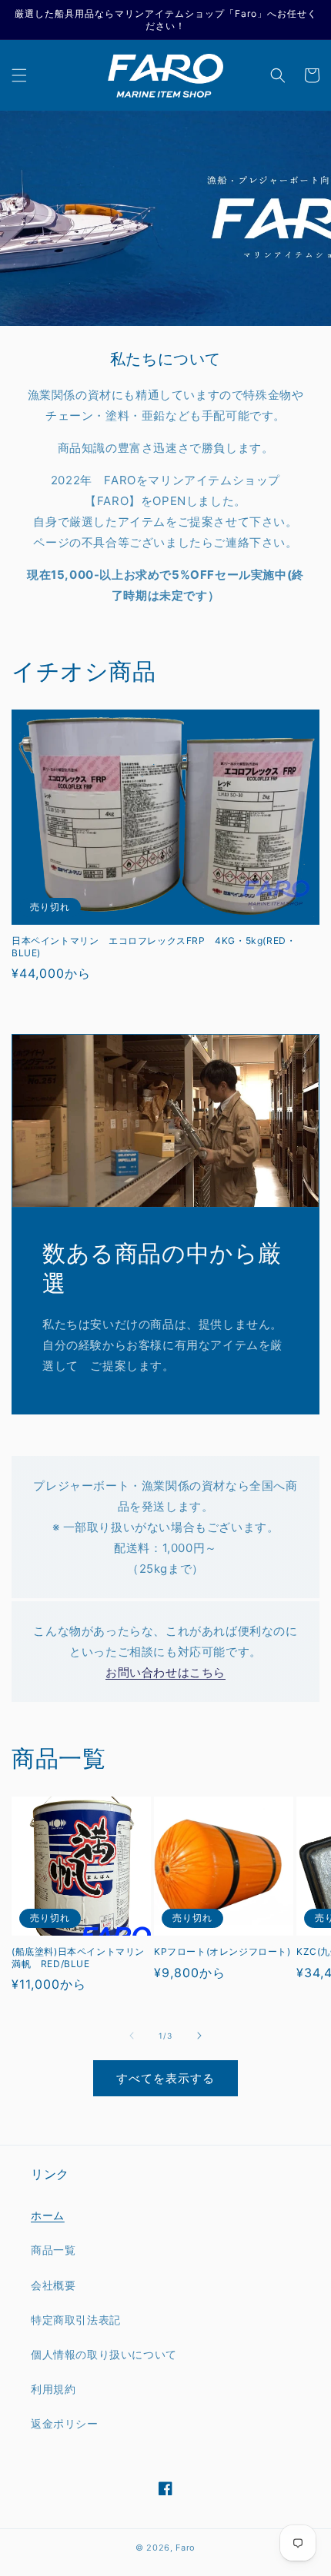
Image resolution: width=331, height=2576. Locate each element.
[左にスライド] (132, 2036)
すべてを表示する (165, 2078)
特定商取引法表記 (76, 2320)
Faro (186, 2548)
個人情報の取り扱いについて (104, 2354)
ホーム (48, 2215)
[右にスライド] (199, 2036)
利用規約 (53, 2389)
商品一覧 (53, 2250)
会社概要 (53, 2285)
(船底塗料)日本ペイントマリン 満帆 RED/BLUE (81, 1958)
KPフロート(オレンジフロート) (222, 1951)
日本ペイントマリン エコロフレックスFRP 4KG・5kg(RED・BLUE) (154, 947)
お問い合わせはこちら (165, 1672)
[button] (19, 75)
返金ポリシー (65, 2423)
